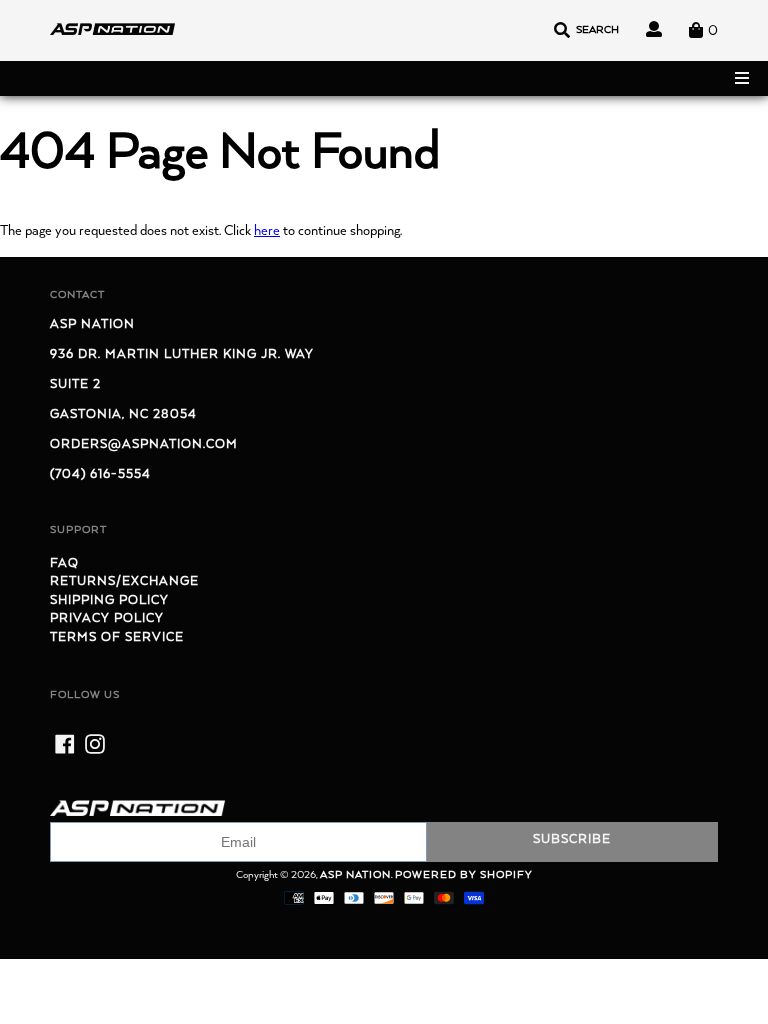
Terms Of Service (117, 637)
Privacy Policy (107, 618)
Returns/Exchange (124, 581)
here (267, 231)
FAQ (64, 563)
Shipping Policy (109, 600)
